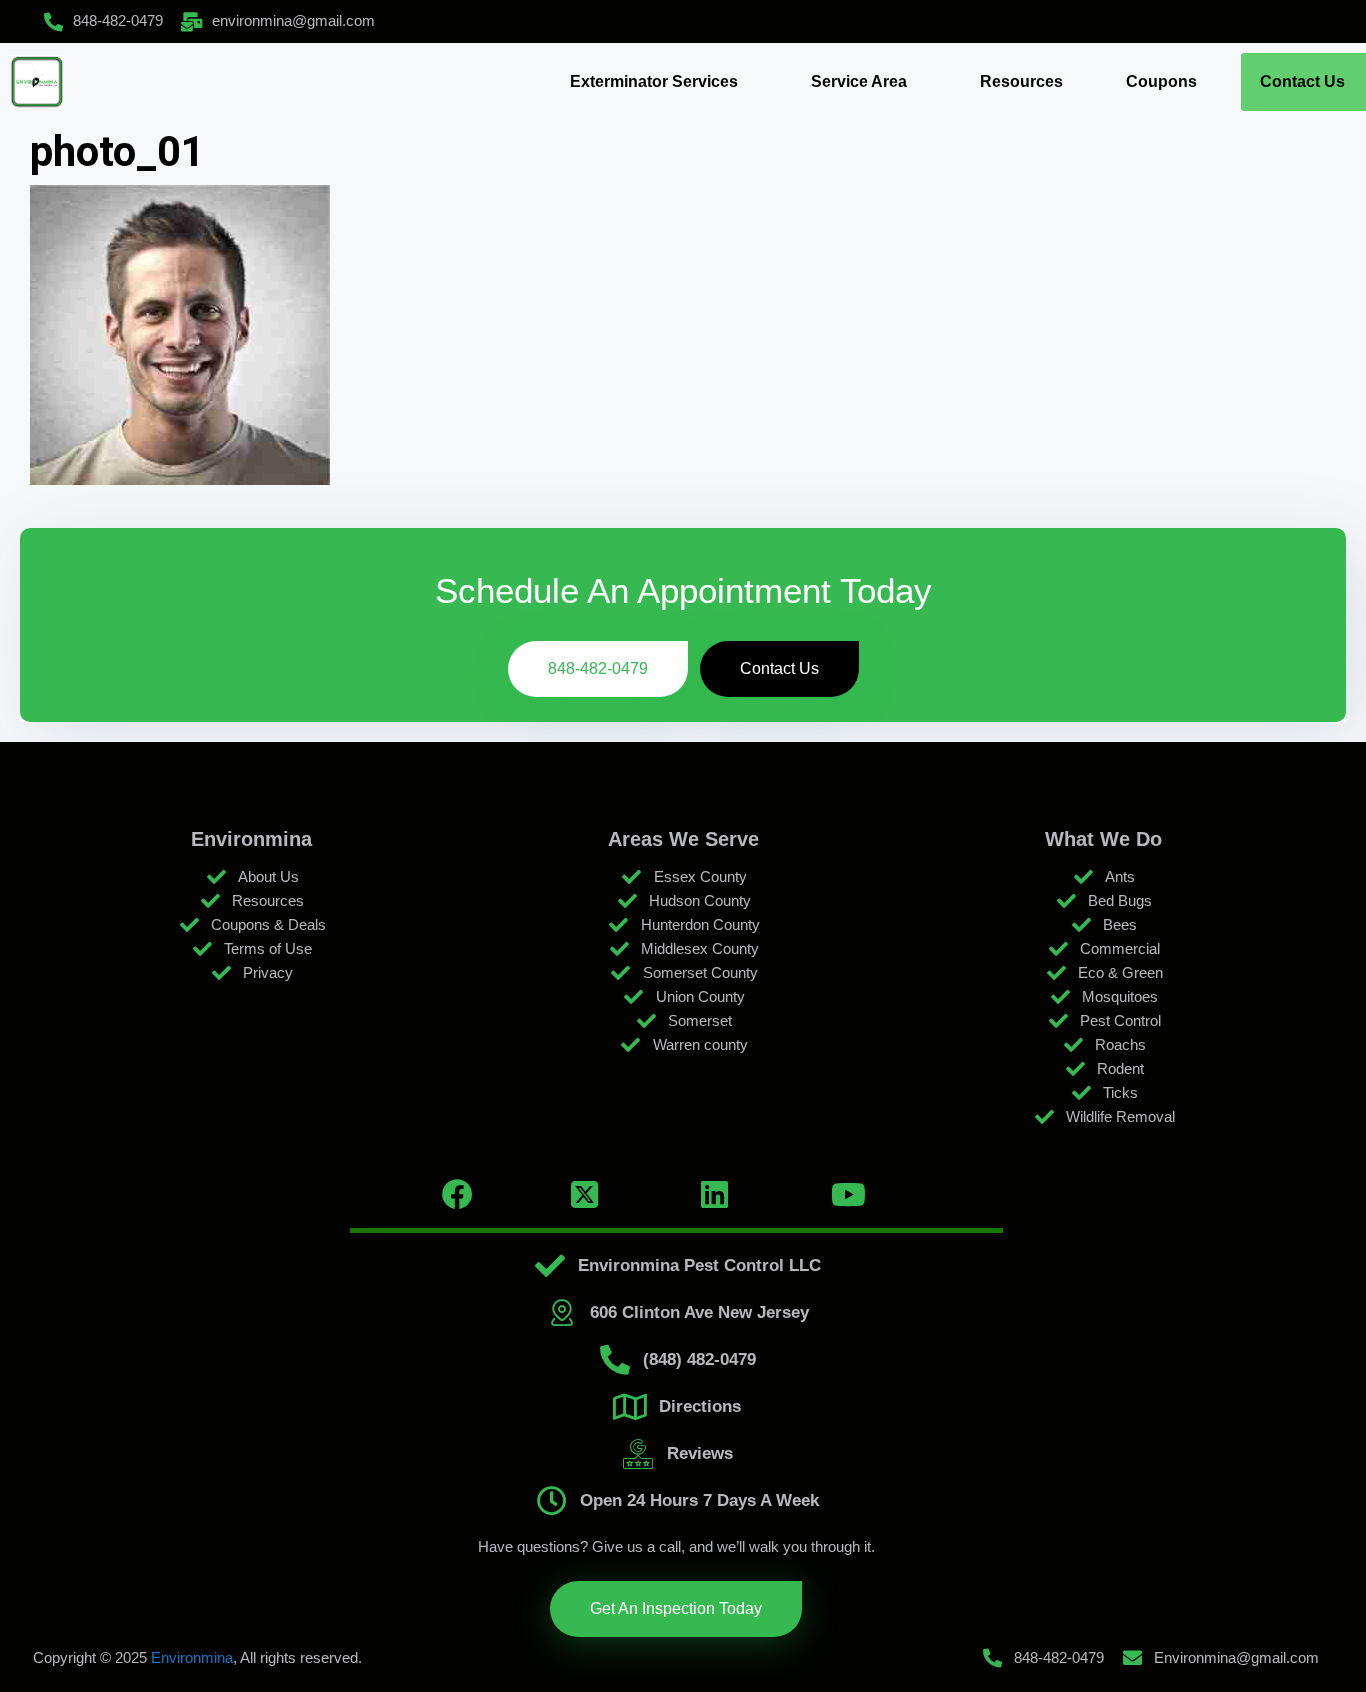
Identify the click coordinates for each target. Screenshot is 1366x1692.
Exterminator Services (654, 81)
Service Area (859, 81)
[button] (659, 82)
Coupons (1161, 81)
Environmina (192, 1657)
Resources (1021, 81)
